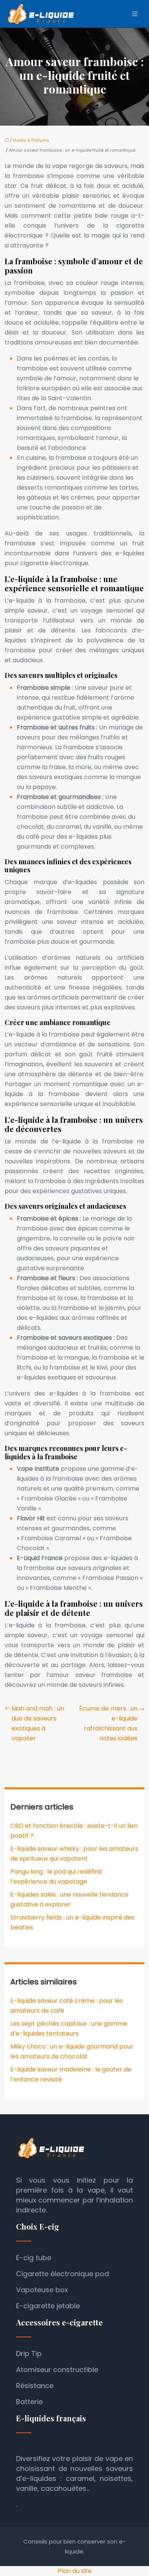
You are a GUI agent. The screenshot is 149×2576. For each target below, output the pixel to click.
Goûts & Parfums (31, 140)
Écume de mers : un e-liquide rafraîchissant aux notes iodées (108, 1723)
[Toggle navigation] (135, 14)
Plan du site (75, 2571)
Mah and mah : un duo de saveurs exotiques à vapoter (38, 1723)
